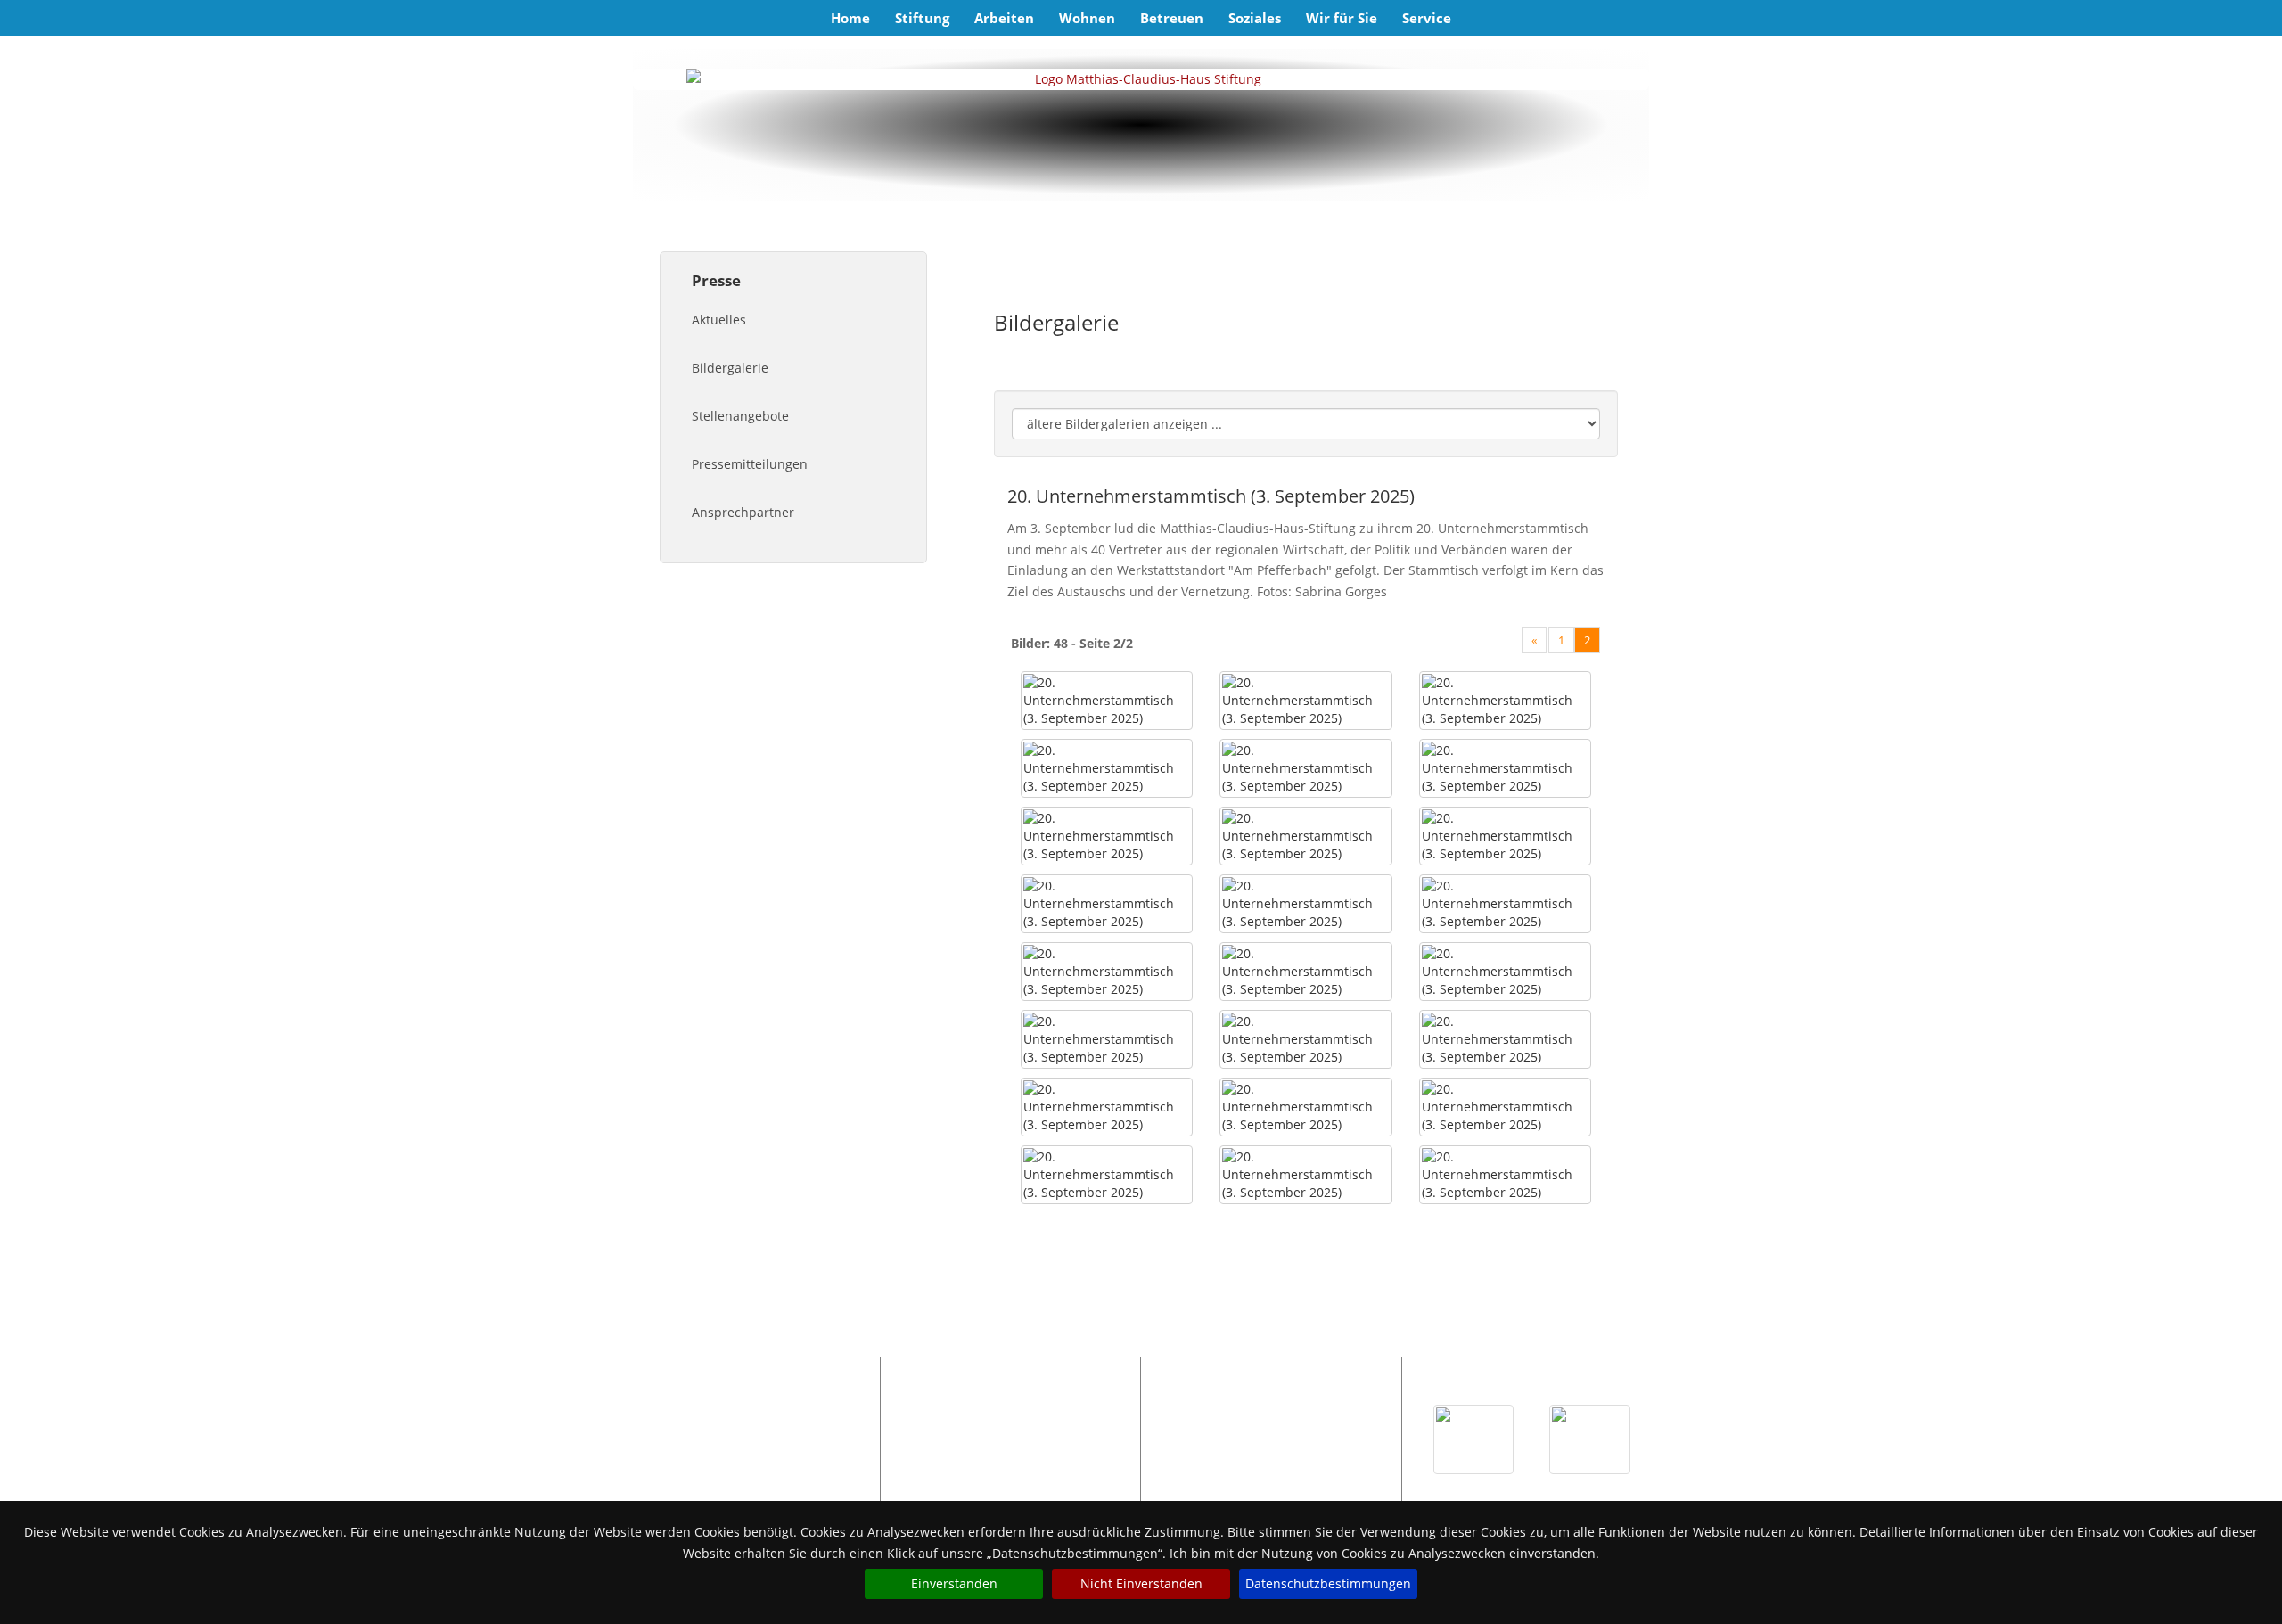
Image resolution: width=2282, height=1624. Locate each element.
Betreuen (1172, 18)
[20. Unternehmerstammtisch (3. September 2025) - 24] (1505, 1175)
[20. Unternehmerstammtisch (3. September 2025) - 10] (1107, 904)
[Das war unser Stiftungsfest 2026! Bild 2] (1590, 1439)
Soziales (1255, 18)
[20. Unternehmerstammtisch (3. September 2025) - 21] (1505, 1107)
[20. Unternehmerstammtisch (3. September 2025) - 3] (1505, 701)
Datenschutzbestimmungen (1328, 1583)
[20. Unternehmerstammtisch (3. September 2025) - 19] (1107, 1107)
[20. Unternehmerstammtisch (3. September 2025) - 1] (1107, 701)
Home (850, 18)
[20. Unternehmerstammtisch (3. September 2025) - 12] (1505, 904)
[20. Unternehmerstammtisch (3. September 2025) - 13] (1107, 972)
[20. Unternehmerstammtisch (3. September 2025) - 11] (1305, 904)
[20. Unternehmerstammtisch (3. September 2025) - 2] (1305, 701)
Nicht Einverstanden (1141, 1583)
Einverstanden (954, 1583)
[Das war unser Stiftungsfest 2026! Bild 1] (1474, 1439)
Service (1427, 18)
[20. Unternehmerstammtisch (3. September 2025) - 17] (1305, 1039)
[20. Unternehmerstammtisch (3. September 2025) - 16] (1107, 1039)
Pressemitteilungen (750, 464)
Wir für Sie (1342, 18)
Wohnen (1087, 18)
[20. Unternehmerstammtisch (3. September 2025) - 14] (1305, 972)
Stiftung (922, 18)
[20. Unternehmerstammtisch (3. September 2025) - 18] (1505, 1039)
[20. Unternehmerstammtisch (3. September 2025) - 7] (1107, 836)
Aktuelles (719, 320)
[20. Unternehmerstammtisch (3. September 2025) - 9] (1505, 836)
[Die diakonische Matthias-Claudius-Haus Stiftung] (1141, 79)
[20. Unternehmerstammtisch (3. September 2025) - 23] (1305, 1175)
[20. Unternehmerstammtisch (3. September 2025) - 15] (1505, 972)
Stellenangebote (740, 416)
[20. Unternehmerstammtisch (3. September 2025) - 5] (1305, 768)
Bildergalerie (730, 368)
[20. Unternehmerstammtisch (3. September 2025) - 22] (1107, 1175)
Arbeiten (1004, 18)
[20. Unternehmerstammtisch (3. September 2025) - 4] (1107, 768)
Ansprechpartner (743, 512)
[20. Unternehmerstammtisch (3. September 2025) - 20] (1305, 1107)
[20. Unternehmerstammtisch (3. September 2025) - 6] (1505, 768)
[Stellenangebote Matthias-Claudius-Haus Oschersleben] (1010, 1431)
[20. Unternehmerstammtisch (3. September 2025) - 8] (1305, 836)
